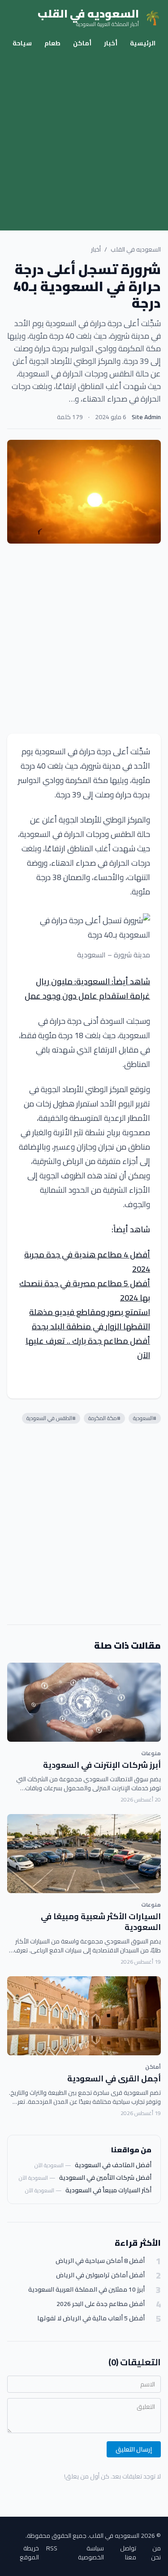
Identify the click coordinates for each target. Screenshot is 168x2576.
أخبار (111, 43)
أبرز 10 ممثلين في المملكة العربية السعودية (86, 2290)
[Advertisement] (84, 142)
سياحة (22, 43)
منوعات (151, 1753)
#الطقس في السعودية (51, 1418)
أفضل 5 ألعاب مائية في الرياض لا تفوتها (91, 2318)
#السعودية (145, 1418)
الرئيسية (143, 43)
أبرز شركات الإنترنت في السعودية (102, 1765)
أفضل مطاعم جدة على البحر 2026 (101, 2304)
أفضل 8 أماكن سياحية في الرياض (100, 2261)
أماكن (82, 43)
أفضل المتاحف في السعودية (113, 2165)
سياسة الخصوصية (91, 2553)
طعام (52, 43)
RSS (52, 2549)
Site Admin (146, 417)
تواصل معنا (128, 2553)
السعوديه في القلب (136, 249)
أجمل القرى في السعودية (114, 2078)
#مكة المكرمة (104, 1418)
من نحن (156, 2553)
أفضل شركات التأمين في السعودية (105, 2178)
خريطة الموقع (29, 2553)
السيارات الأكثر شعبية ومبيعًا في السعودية (101, 1922)
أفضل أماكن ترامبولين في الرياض (100, 2275)
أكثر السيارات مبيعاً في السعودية (108, 2190)
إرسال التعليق (134, 2449)
